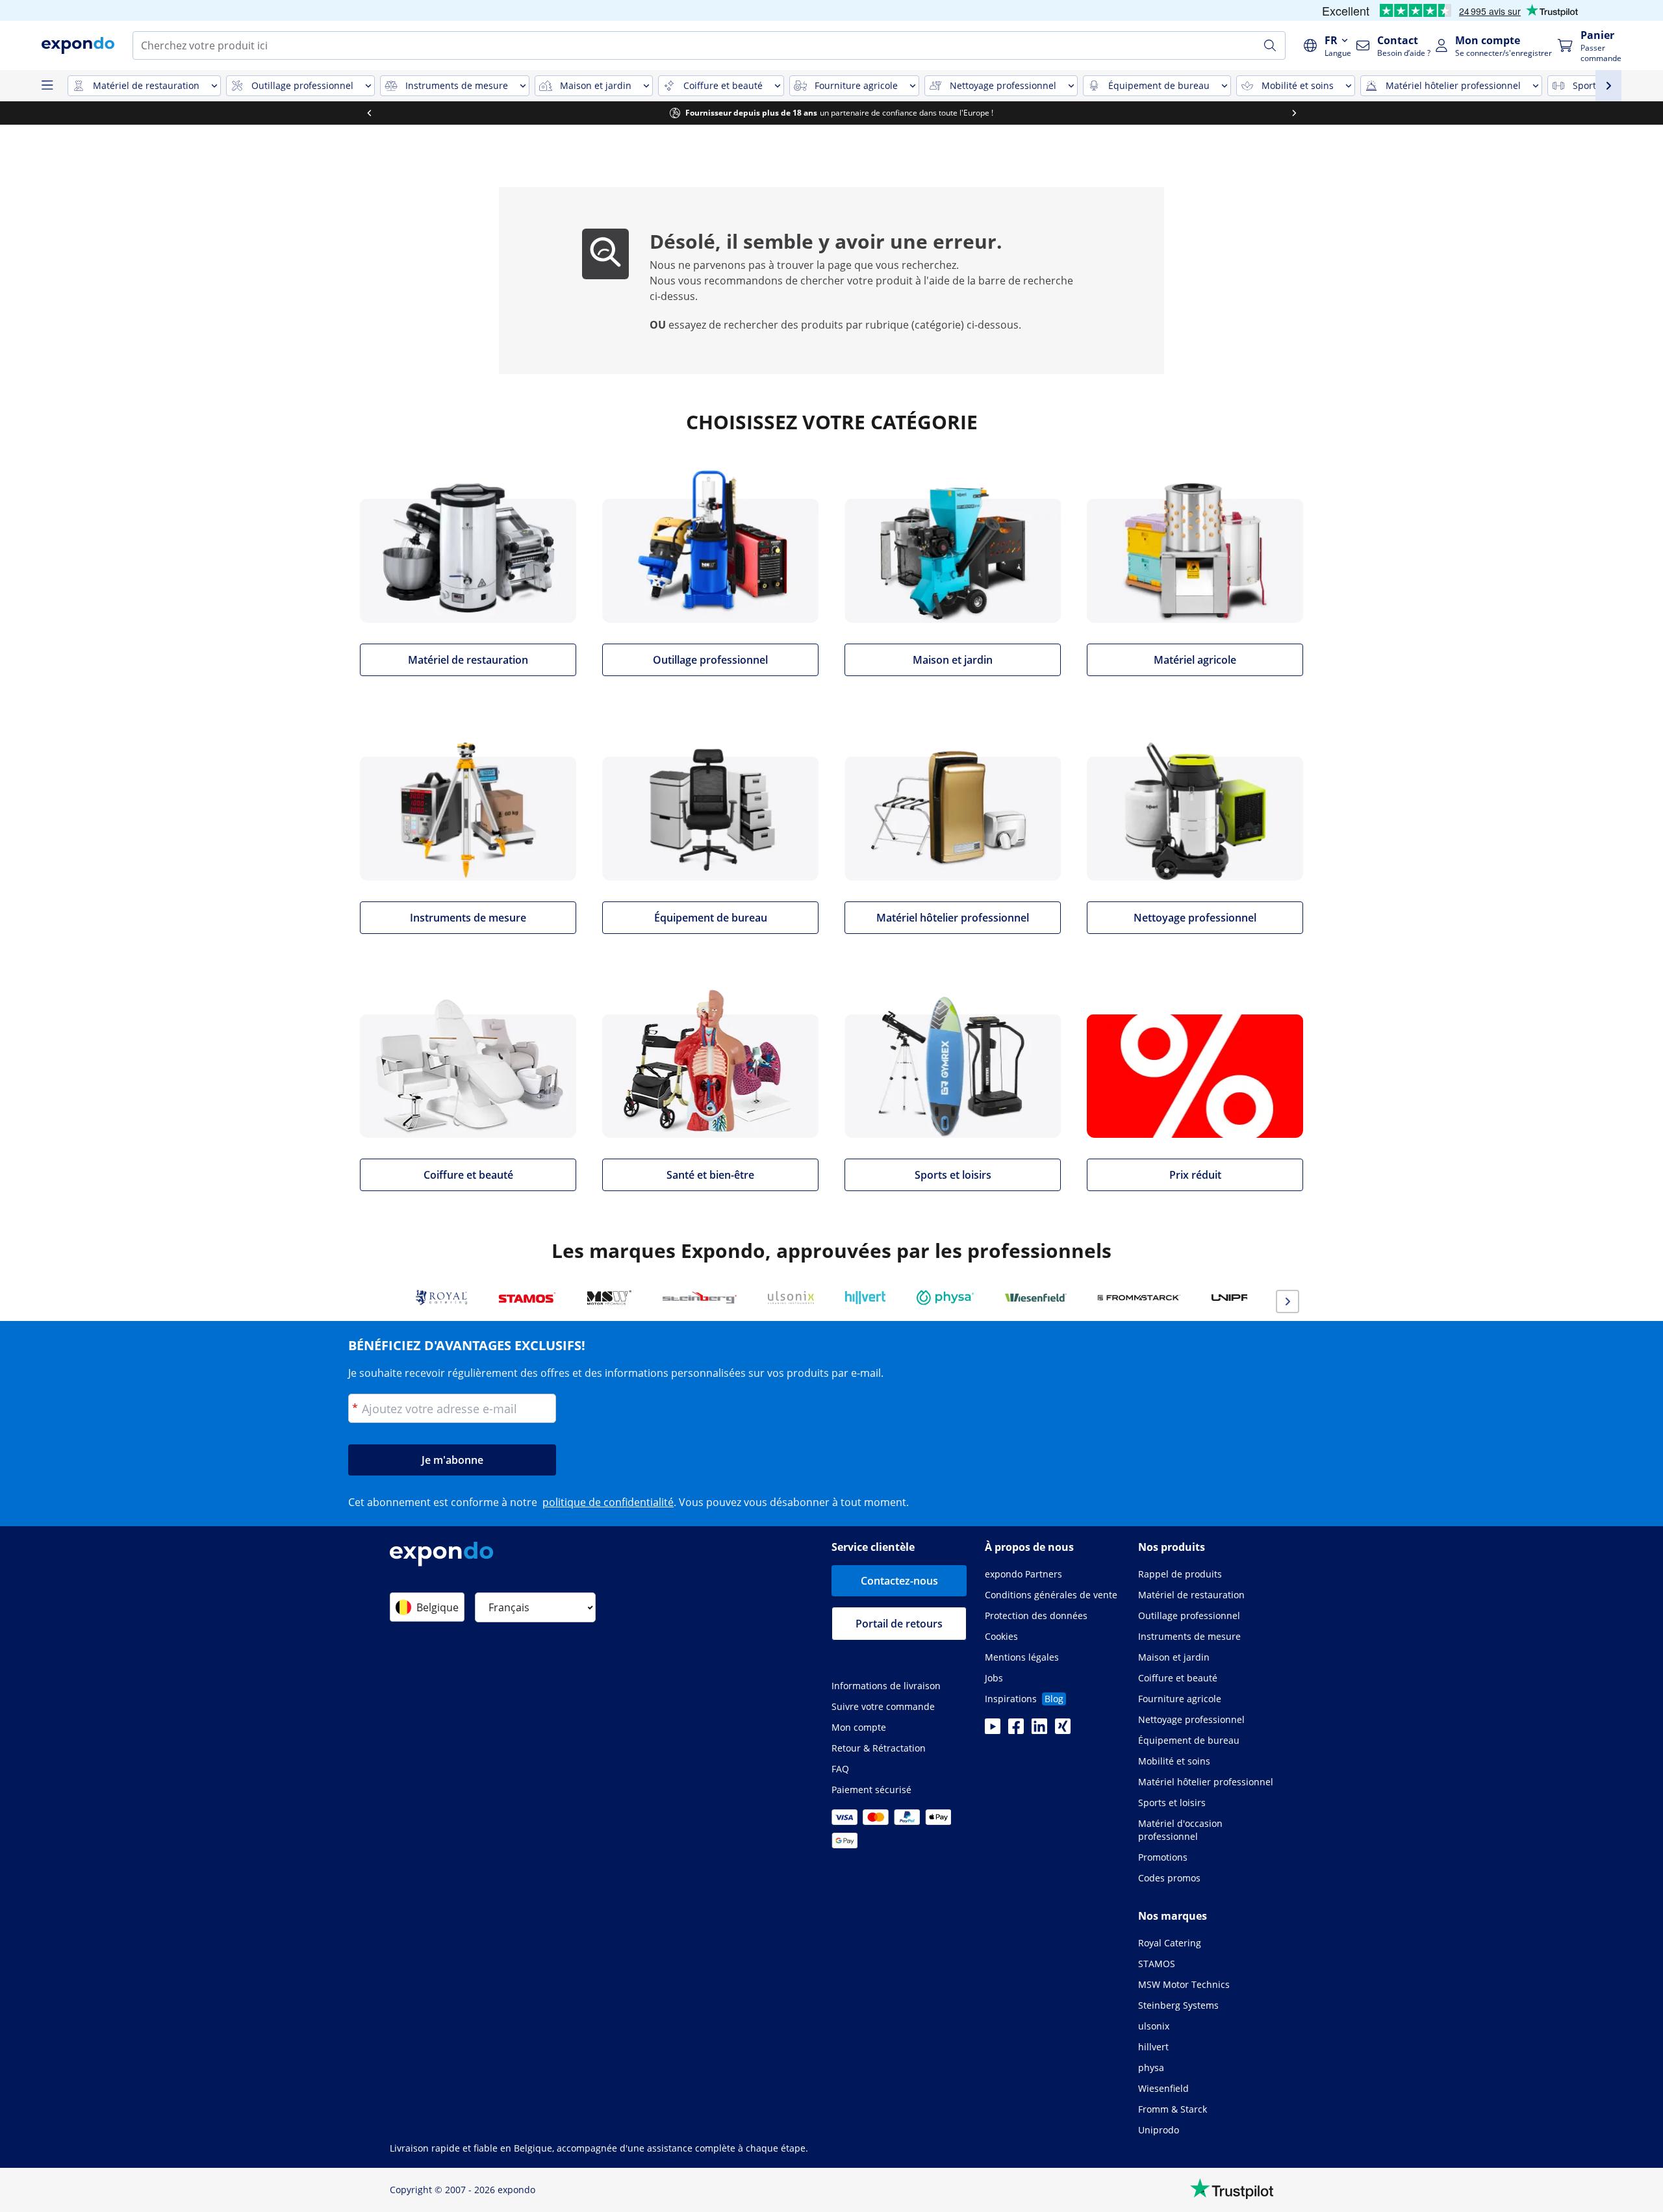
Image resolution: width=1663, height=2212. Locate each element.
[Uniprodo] (1246, 1298)
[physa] (945, 1298)
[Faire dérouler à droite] (1294, 113)
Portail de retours (899, 1624)
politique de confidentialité (608, 1502)
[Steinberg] (700, 1298)
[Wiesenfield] (1036, 1298)
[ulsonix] (791, 1298)
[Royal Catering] (441, 1298)
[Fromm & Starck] (1139, 1298)
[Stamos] (527, 1298)
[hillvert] (865, 1298)
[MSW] (609, 1298)
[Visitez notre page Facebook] (1016, 1730)
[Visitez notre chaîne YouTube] (993, 1730)
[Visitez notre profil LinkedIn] (1039, 1730)
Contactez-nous (899, 1581)
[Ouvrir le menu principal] (47, 86)
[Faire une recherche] (1270, 45)
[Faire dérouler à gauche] (369, 113)
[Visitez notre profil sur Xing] (1063, 1730)
